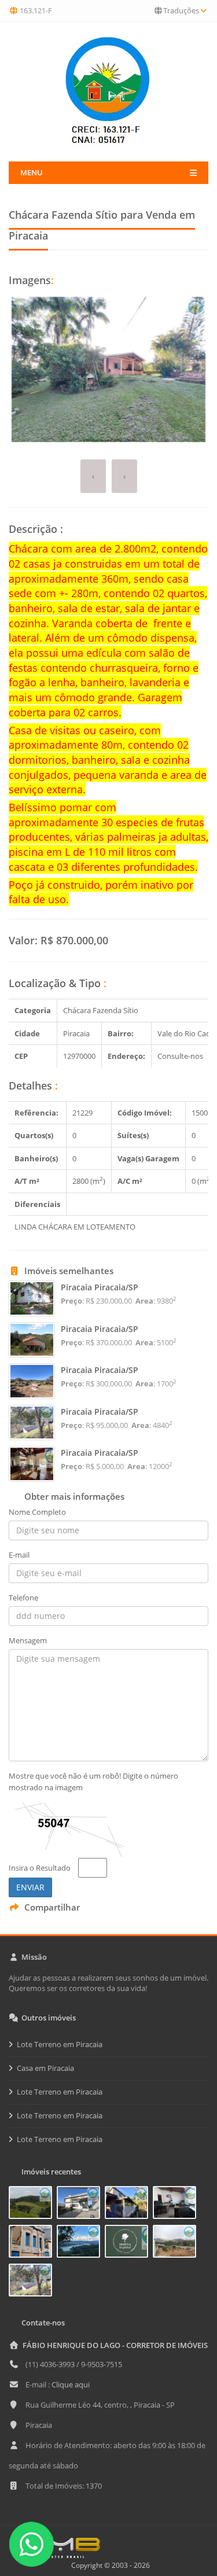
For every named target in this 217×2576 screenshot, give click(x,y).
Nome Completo (37, 1512)
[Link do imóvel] (33, 2205)
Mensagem (28, 1640)
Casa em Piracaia (45, 2068)
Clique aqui (71, 2384)
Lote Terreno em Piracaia (60, 2044)
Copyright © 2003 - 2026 (109, 2565)
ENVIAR (30, 1887)
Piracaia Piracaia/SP (100, 1287)
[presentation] (93, 476)
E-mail (19, 1555)
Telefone (23, 1598)
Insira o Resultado (40, 1868)
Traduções (181, 10)
